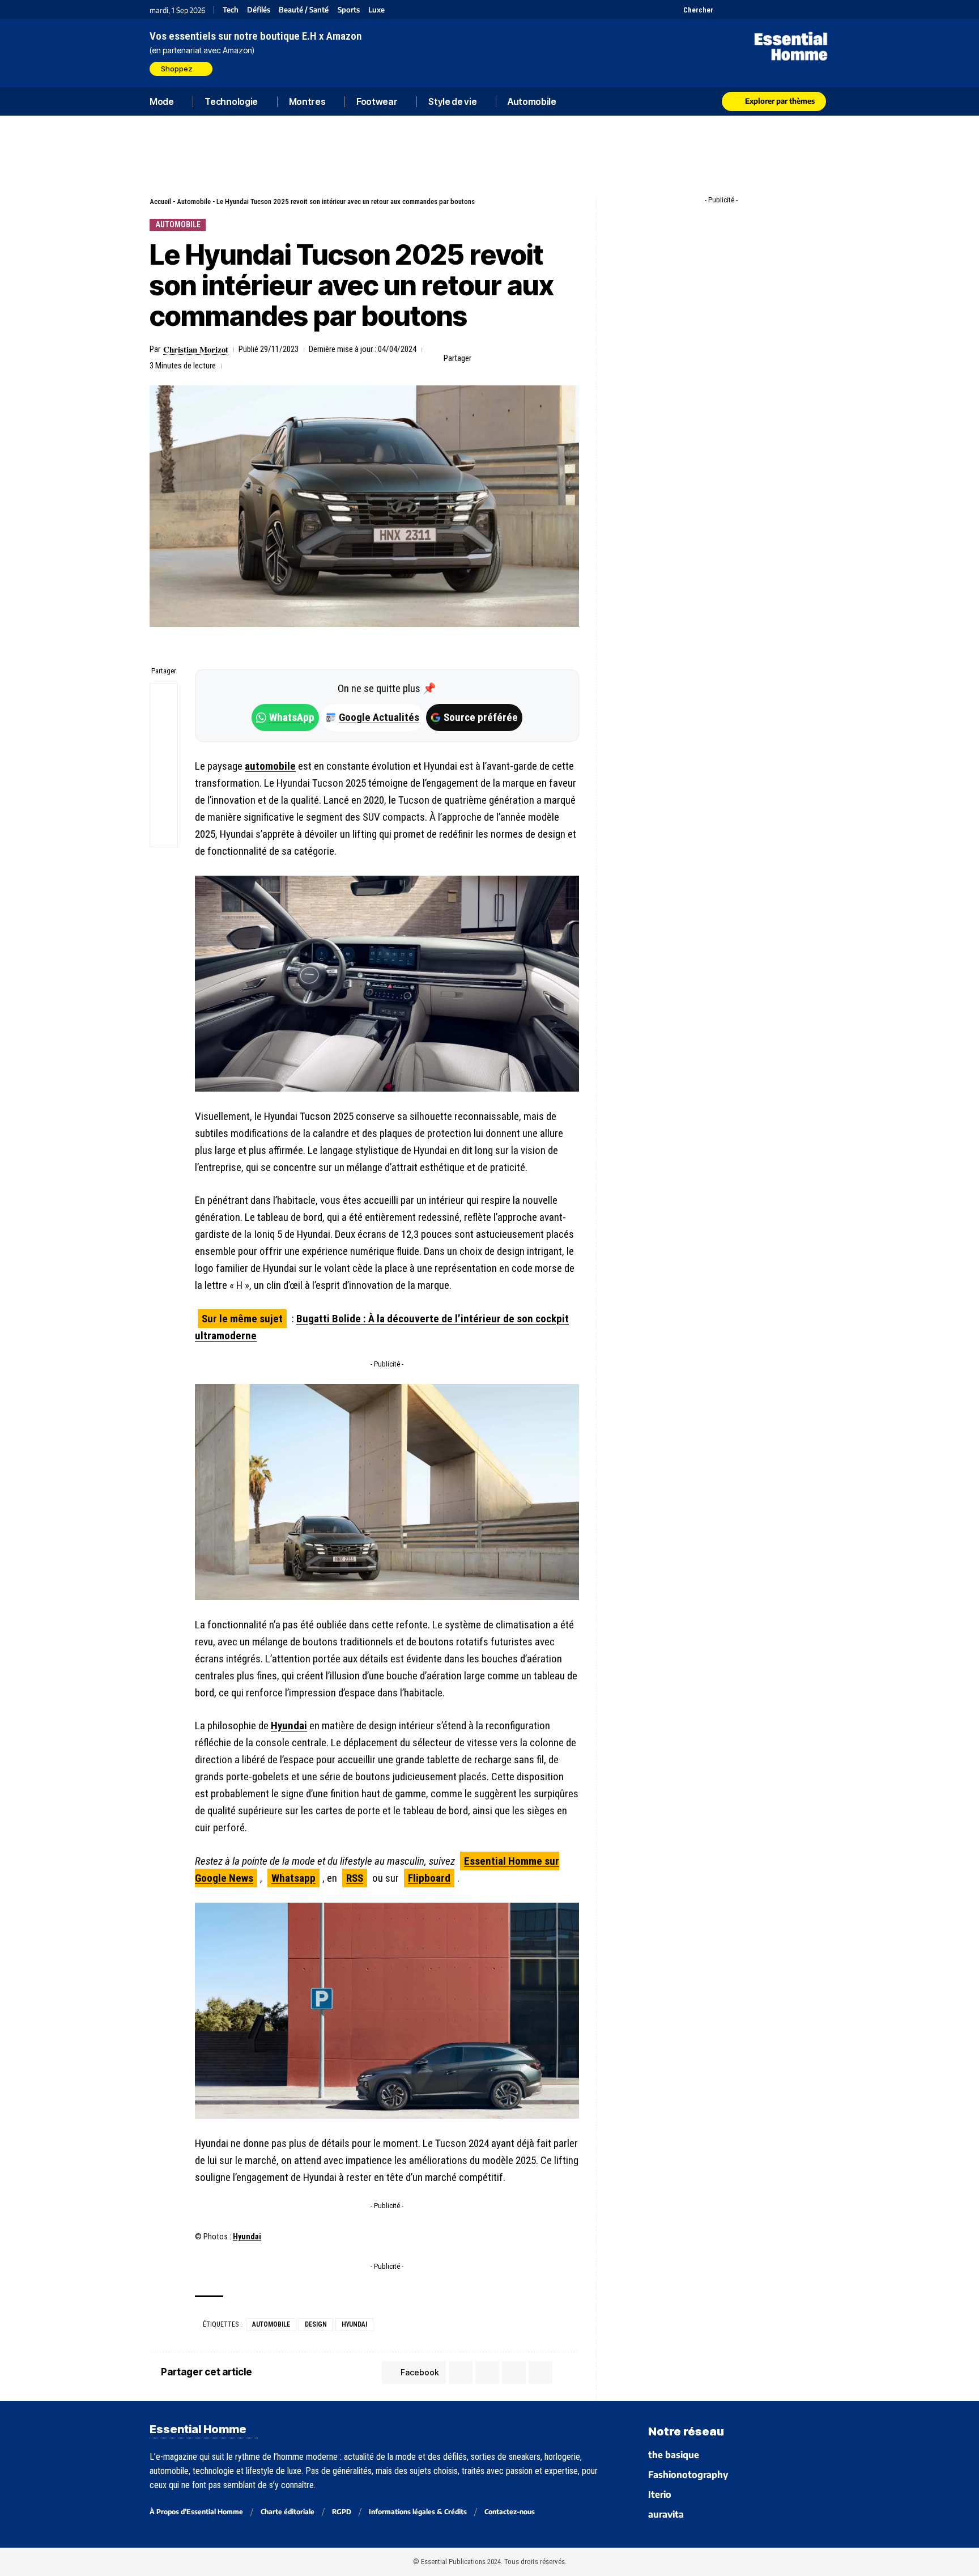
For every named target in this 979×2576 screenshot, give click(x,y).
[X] (723, 10)
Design (316, 2324)
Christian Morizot (196, 349)
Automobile (194, 201)
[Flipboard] (794, 10)
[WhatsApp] (808, 10)
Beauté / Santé (304, 10)
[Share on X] (501, 358)
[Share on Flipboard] (518, 358)
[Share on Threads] (164, 752)
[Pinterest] (752, 10)
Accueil (160, 201)
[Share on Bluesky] (164, 779)
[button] (692, 10)
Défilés (259, 10)
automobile (270, 766)
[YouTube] (737, 10)
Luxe (376, 10)
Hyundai (289, 1726)
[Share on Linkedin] (536, 358)
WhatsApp (292, 717)
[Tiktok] (766, 10)
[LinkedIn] (780, 10)
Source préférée (481, 717)
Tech (231, 10)
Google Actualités (373, 717)
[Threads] (822, 10)
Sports (349, 10)
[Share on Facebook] (483, 358)
